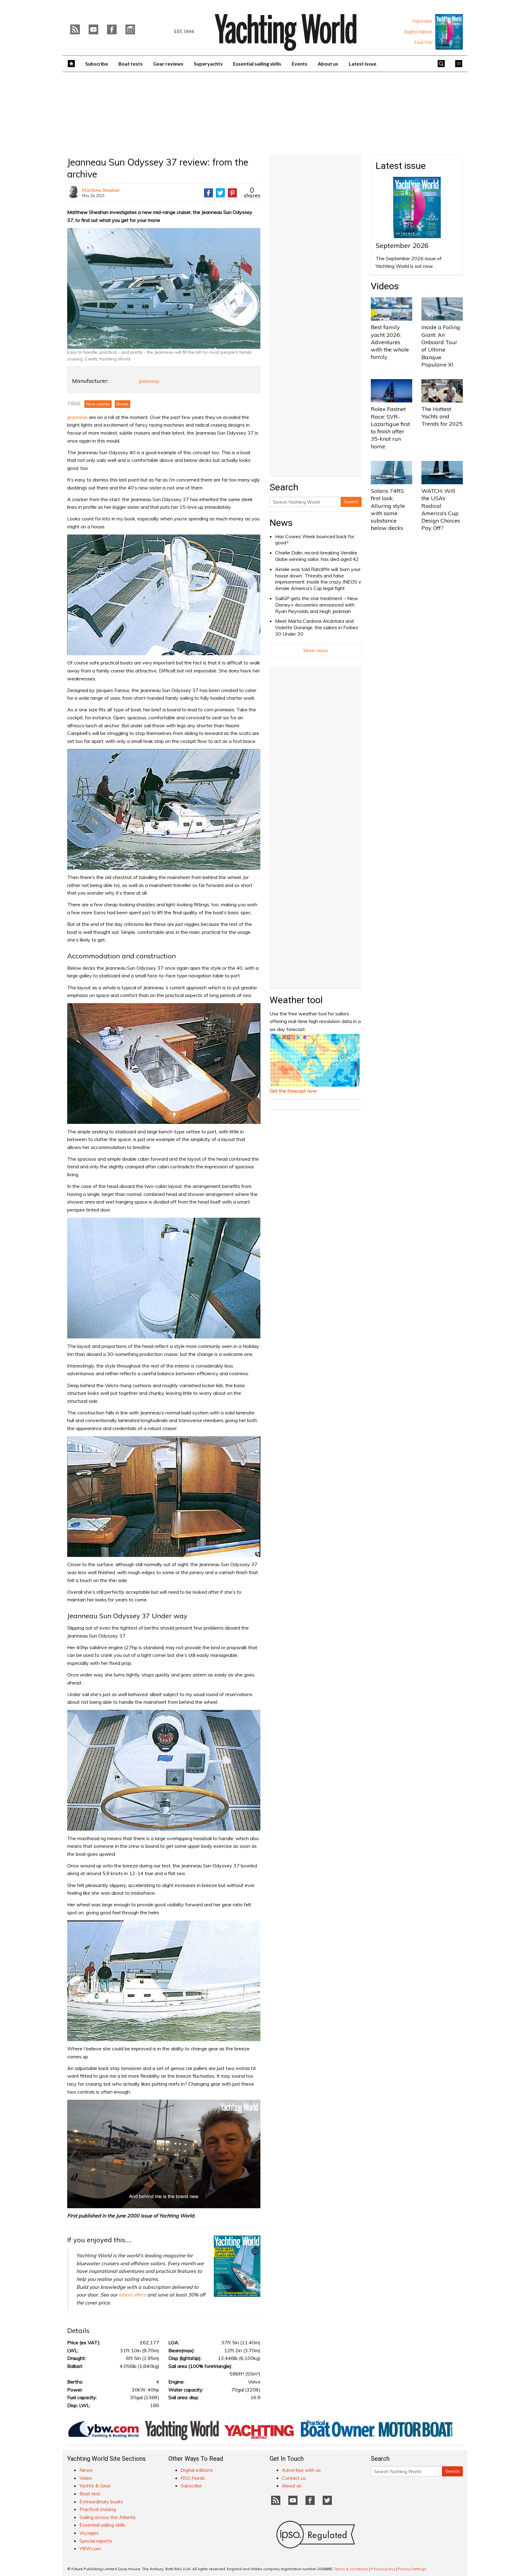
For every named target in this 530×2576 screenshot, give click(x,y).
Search (351, 502)
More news (316, 650)
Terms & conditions (351, 2569)
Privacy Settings (412, 2569)
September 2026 (402, 245)
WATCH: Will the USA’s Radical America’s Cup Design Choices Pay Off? (441, 509)
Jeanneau (149, 381)
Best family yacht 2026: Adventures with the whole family (390, 342)
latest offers (132, 2295)
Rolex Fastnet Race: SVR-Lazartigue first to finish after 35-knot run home (390, 428)
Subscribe (422, 21)
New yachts (98, 404)
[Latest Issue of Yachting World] (449, 32)
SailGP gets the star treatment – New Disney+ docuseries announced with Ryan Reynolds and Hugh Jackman (317, 605)
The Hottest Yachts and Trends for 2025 (442, 417)
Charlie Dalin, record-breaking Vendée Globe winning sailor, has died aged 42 (317, 556)
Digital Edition (418, 32)
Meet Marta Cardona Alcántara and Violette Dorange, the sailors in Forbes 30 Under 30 (317, 627)
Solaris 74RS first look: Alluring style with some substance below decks (388, 509)
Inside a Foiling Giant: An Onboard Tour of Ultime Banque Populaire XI (441, 346)
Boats (123, 404)
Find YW (423, 43)
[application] (164, 2154)
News (281, 523)
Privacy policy (383, 2569)
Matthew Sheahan (101, 190)
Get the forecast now (293, 1091)
